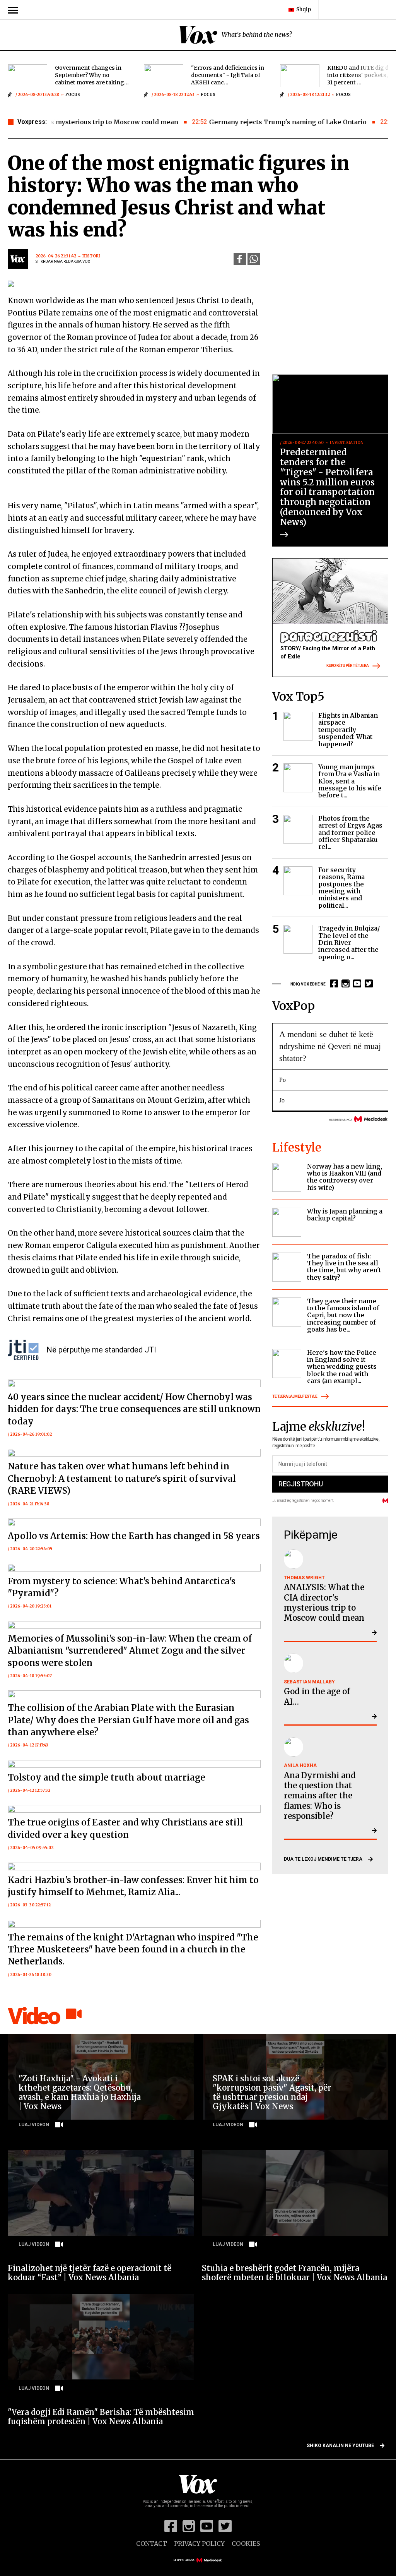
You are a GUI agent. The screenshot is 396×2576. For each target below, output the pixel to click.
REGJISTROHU (300, 1484)
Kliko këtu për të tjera (347, 666)
